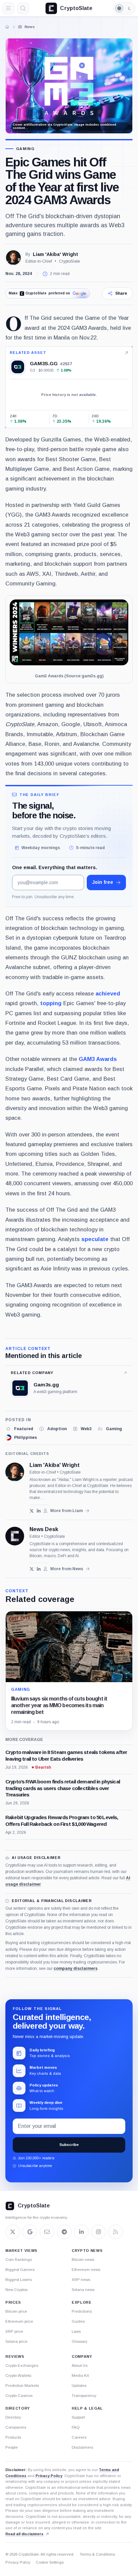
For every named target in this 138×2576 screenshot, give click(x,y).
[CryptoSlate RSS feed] (116, 2232)
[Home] (7, 27)
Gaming (25, 149)
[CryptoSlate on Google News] (30, 2232)
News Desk (44, 1529)
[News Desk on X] (32, 1569)
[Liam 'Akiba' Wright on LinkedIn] (39, 1511)
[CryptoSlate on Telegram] (64, 2232)
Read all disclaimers (24, 2534)
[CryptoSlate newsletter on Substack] (47, 2232)
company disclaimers (76, 1969)
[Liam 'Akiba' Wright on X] (32, 1511)
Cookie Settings (50, 2562)
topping (51, 1003)
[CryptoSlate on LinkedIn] (81, 2232)
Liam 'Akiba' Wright (55, 254)
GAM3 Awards (98, 1059)
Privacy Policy (49, 2476)
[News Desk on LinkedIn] (39, 1569)
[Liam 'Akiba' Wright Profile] (13, 258)
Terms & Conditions (97, 2554)
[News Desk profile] (15, 1536)
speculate (95, 1239)
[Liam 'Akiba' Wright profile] (15, 1472)
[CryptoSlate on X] (13, 2232)
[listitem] (19, 1429)
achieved (108, 993)
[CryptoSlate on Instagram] (98, 2232)
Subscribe (69, 2145)
